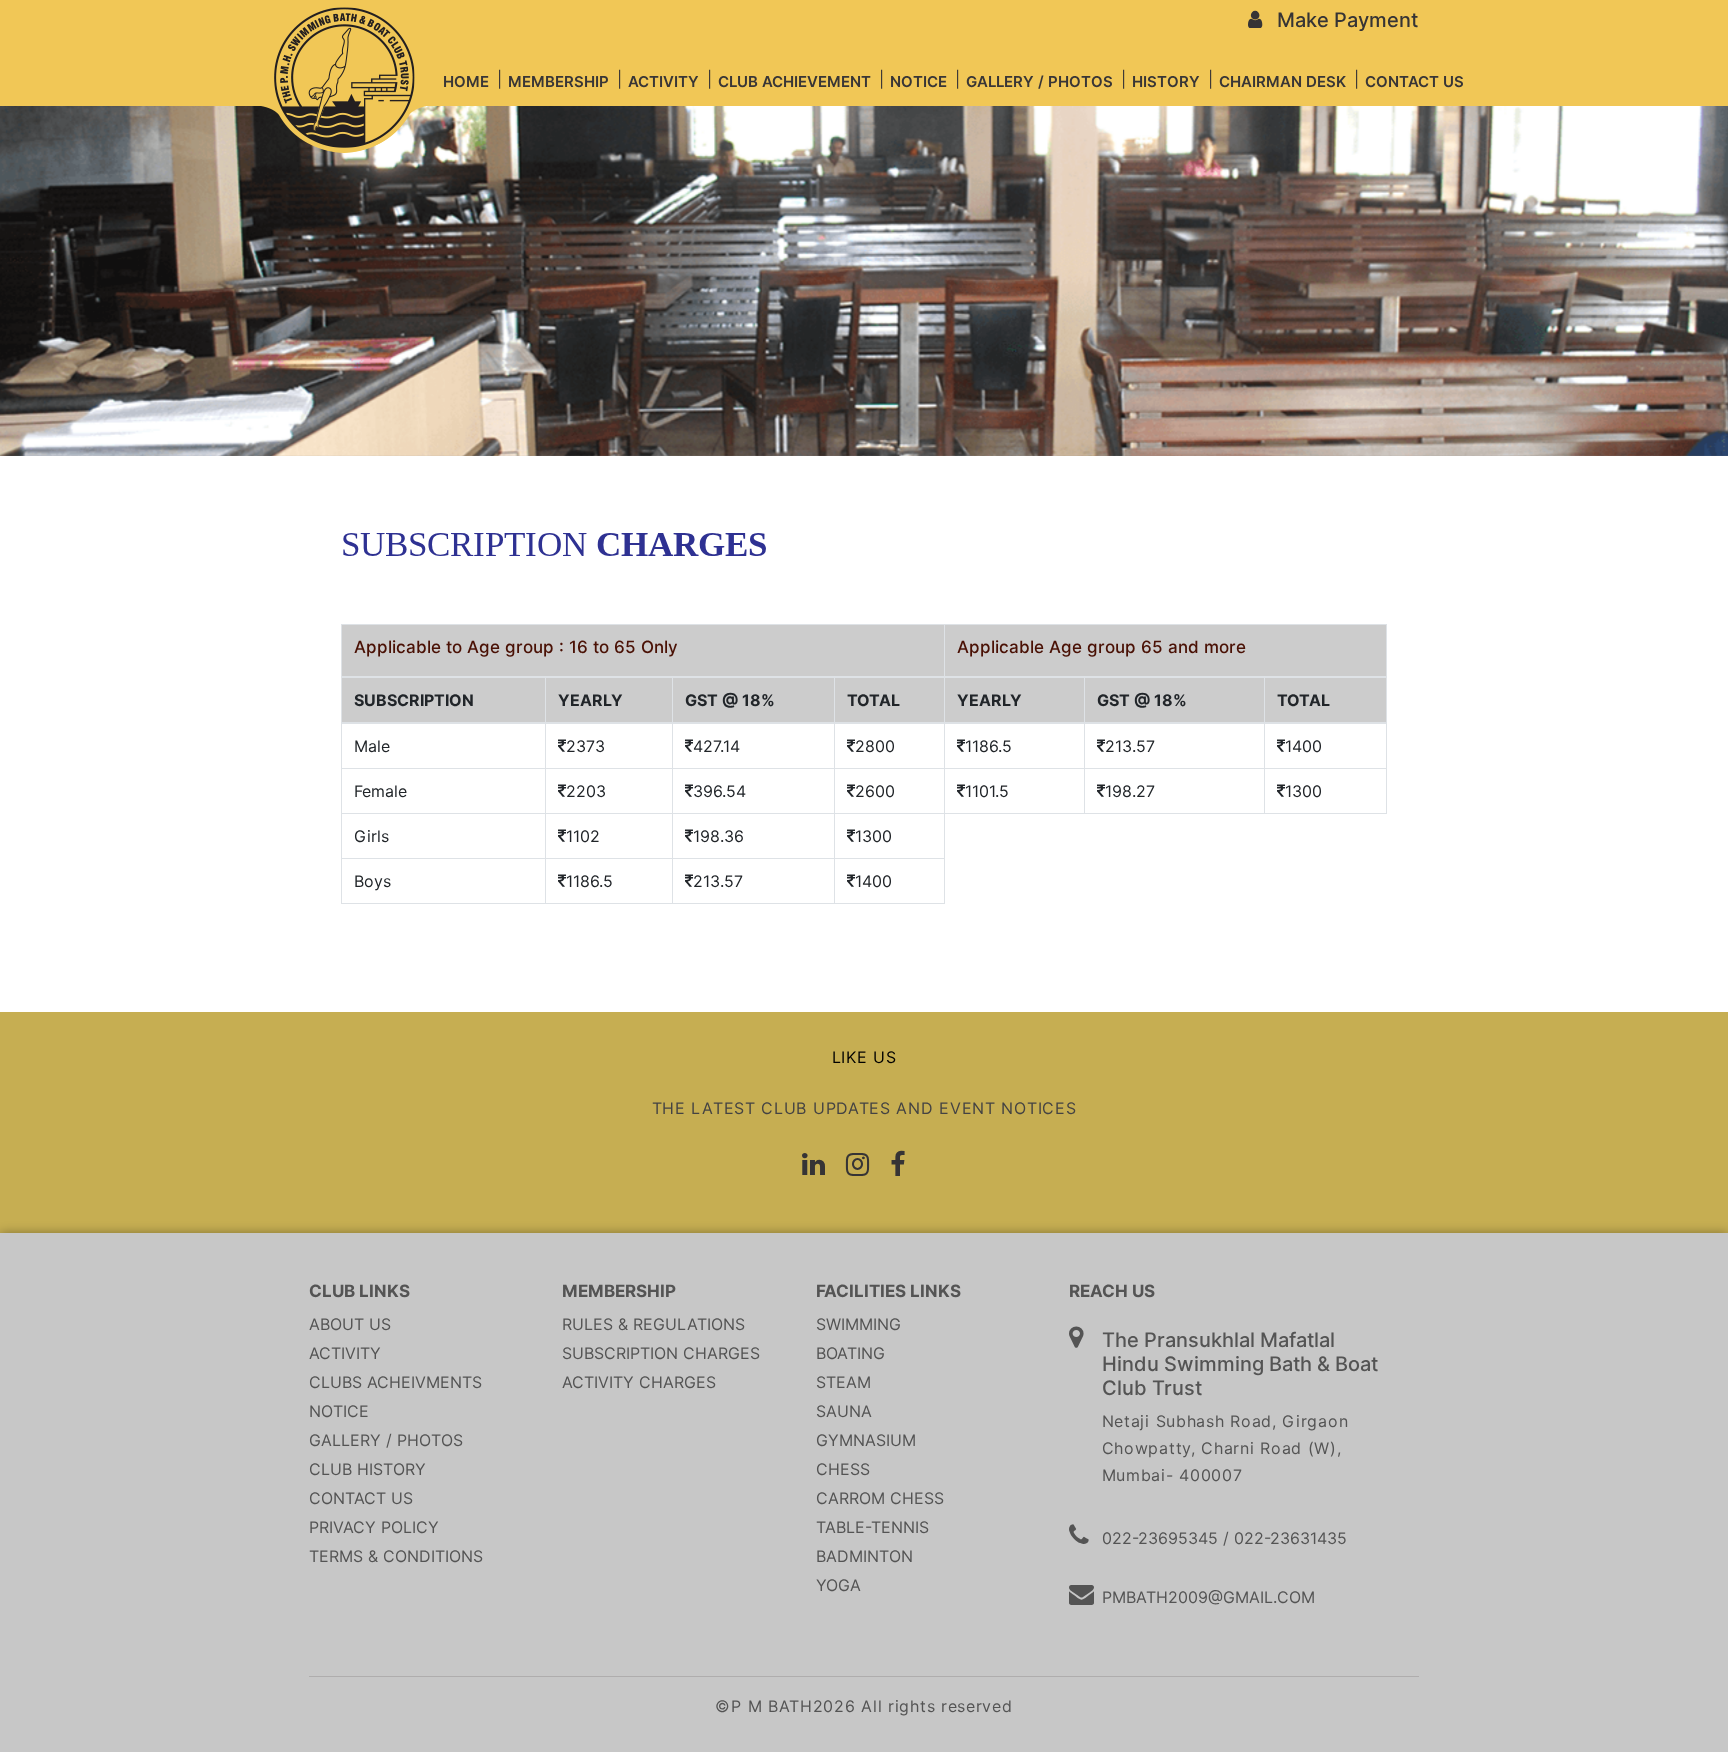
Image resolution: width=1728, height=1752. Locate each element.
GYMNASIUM (866, 1440)
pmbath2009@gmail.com (1208, 1597)
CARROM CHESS (880, 1498)
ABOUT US (350, 1324)
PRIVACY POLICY (374, 1527)
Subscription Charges (661, 1353)
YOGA (838, 1585)
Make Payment (1340, 20)
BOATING (850, 1353)
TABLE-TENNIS (872, 1527)
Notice (339, 1411)
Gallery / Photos (386, 1440)
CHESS (843, 1469)
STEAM (843, 1382)
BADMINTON (864, 1556)
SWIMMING (858, 1324)
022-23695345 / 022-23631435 (1224, 1538)
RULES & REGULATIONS (653, 1324)
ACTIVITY (345, 1353)
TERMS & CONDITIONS (396, 1556)
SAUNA (844, 1411)
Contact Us (361, 1498)
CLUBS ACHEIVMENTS (395, 1382)
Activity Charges (639, 1382)
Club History (367, 1469)
